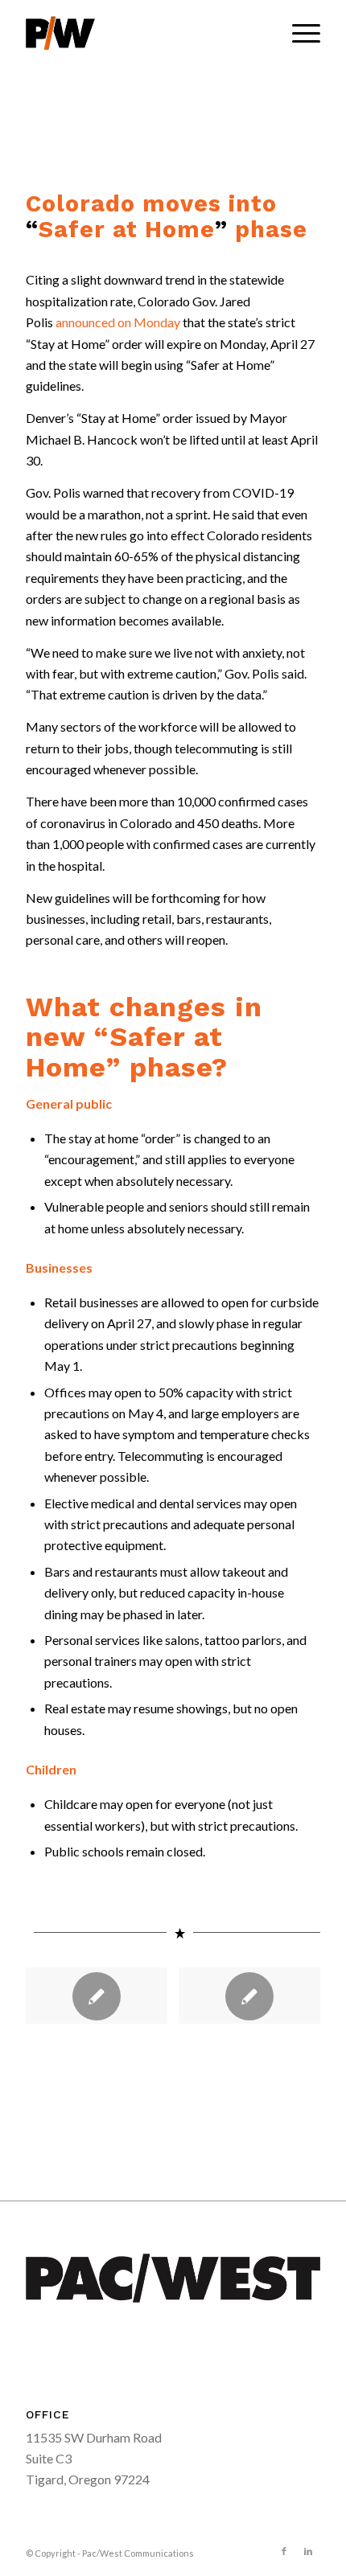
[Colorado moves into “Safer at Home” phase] (249, 1996)
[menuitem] (298, 33)
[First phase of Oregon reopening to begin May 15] (96, 1996)
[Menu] (298, 33)
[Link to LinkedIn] (308, 2551)
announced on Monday (118, 322)
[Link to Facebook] (284, 2551)
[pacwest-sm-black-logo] (143, 33)
